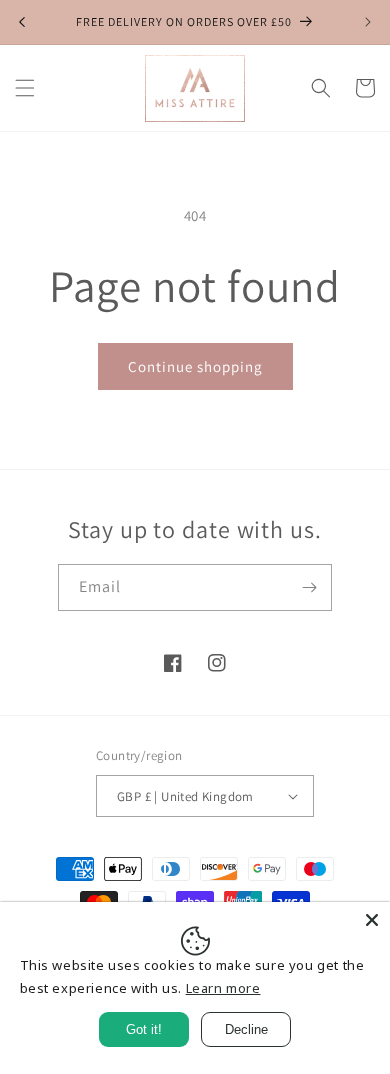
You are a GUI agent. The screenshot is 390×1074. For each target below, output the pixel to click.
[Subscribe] (309, 587)
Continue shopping (195, 366)
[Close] (372, 920)
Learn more (223, 988)
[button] (25, 88)
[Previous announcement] (22, 22)
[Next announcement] (368, 22)
